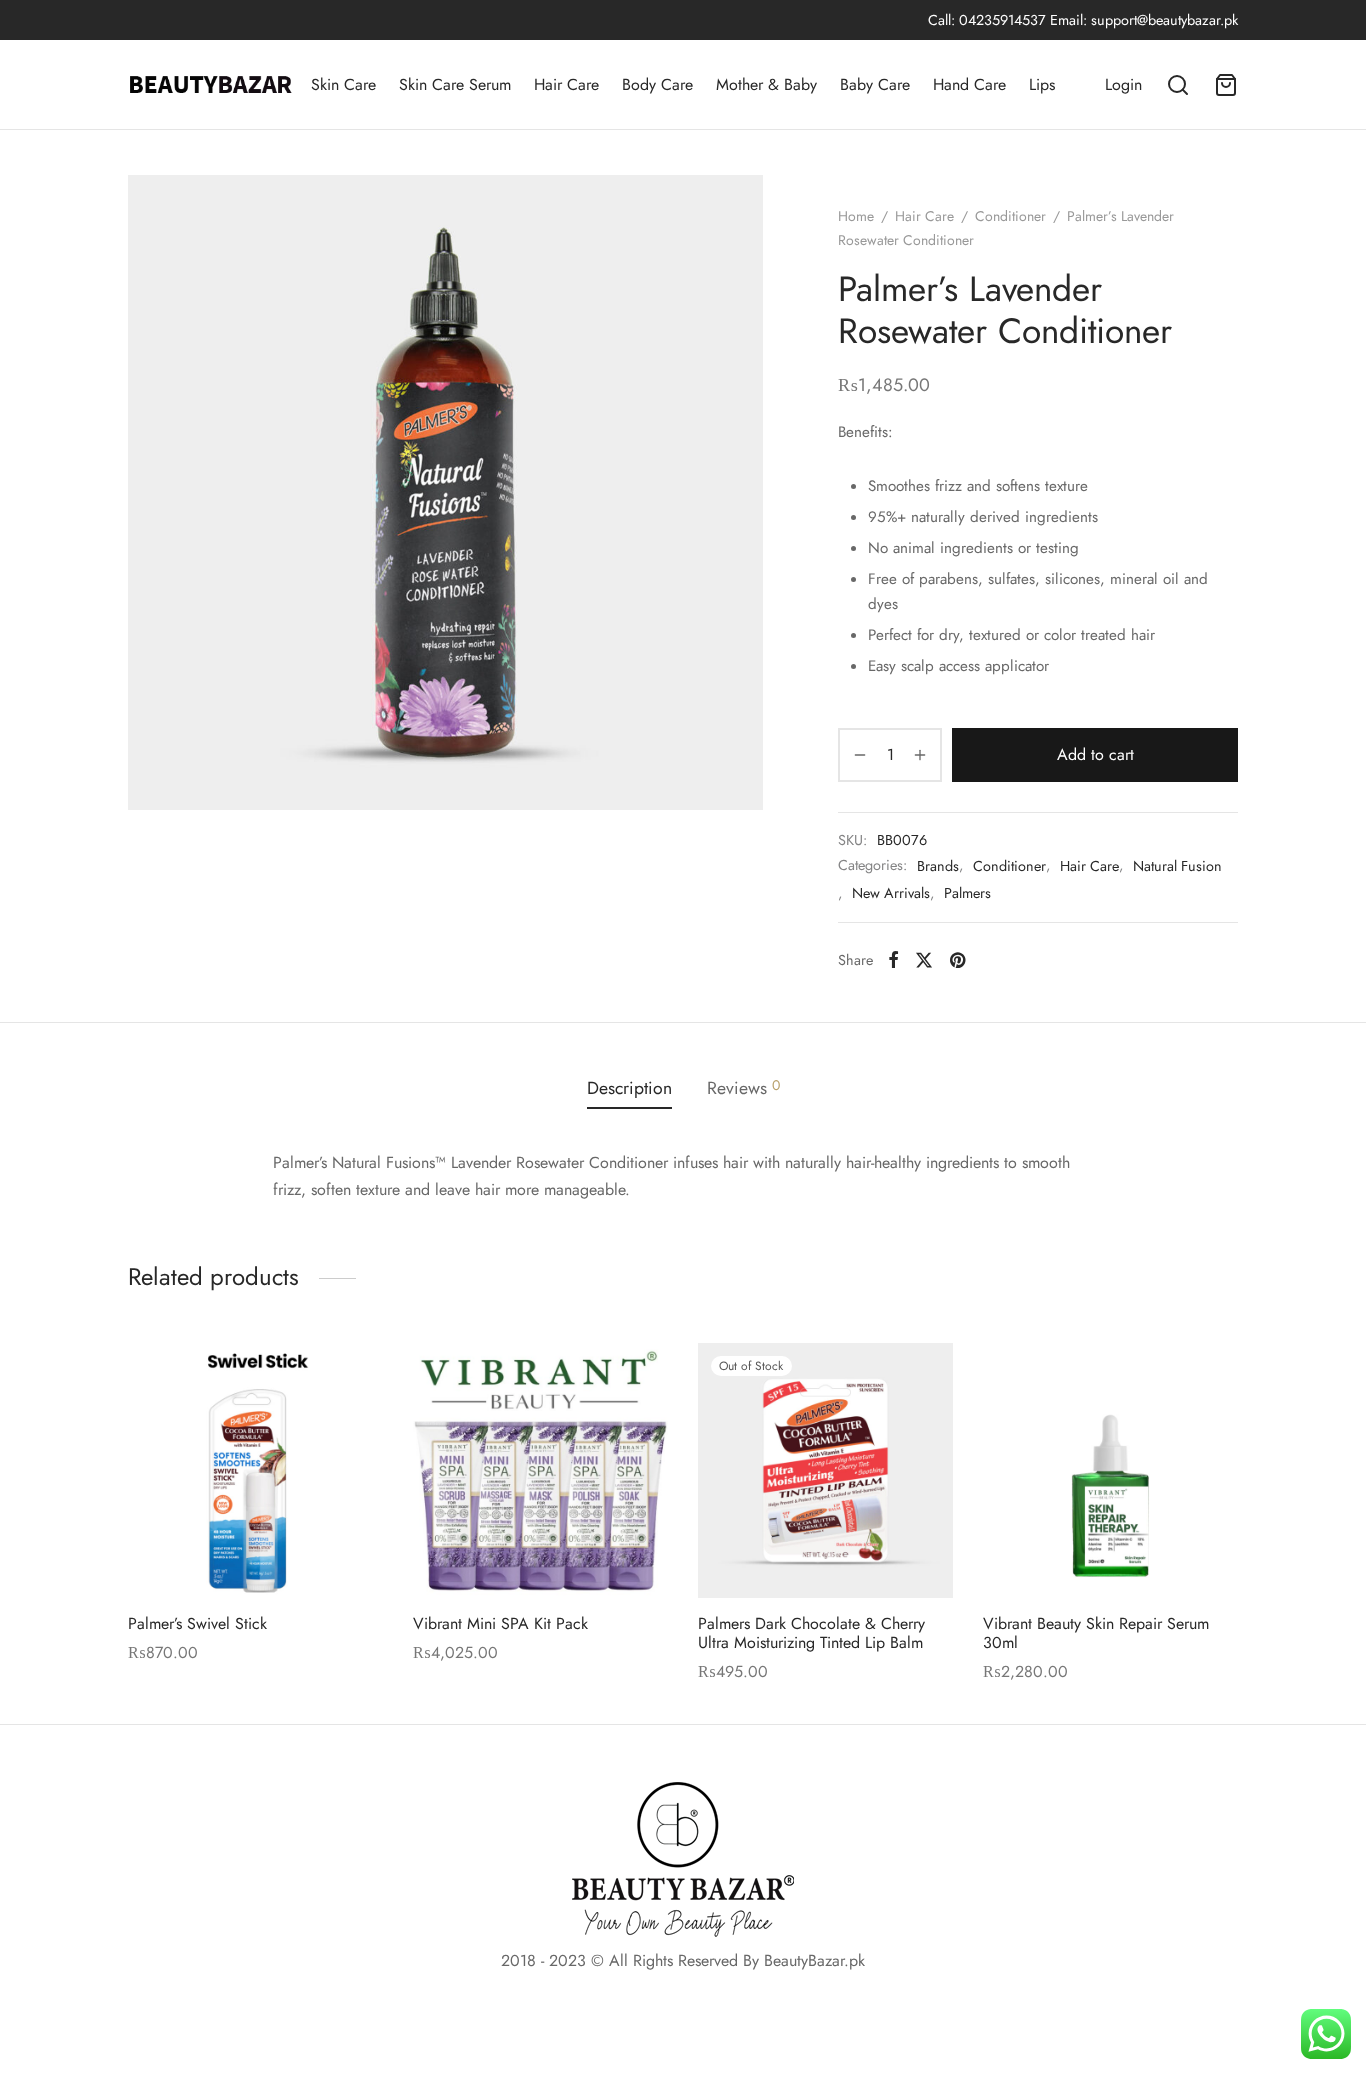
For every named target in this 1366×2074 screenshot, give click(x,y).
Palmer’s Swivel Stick (197, 1623)
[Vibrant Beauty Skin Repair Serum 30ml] (1110, 1470)
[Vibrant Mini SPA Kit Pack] (540, 1470)
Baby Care (875, 84)
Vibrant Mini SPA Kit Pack (500, 1623)
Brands (938, 866)
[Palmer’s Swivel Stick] (255, 1470)
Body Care (657, 84)
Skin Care (343, 84)
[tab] (629, 1088)
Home (856, 216)
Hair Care (566, 84)
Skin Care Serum (455, 84)
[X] (924, 960)
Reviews (743, 1088)
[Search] (1178, 85)
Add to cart (1095, 754)
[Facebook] (893, 960)
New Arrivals (891, 893)
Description (629, 1088)
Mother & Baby (766, 84)
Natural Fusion (1177, 866)
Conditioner (1010, 216)
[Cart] (1226, 85)
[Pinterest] (957, 960)
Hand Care (969, 84)
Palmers (967, 893)
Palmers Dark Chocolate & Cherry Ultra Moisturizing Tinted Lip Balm (811, 1633)
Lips (1042, 84)
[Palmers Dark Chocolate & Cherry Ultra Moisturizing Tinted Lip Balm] (825, 1470)
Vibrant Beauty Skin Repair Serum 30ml (1096, 1633)
